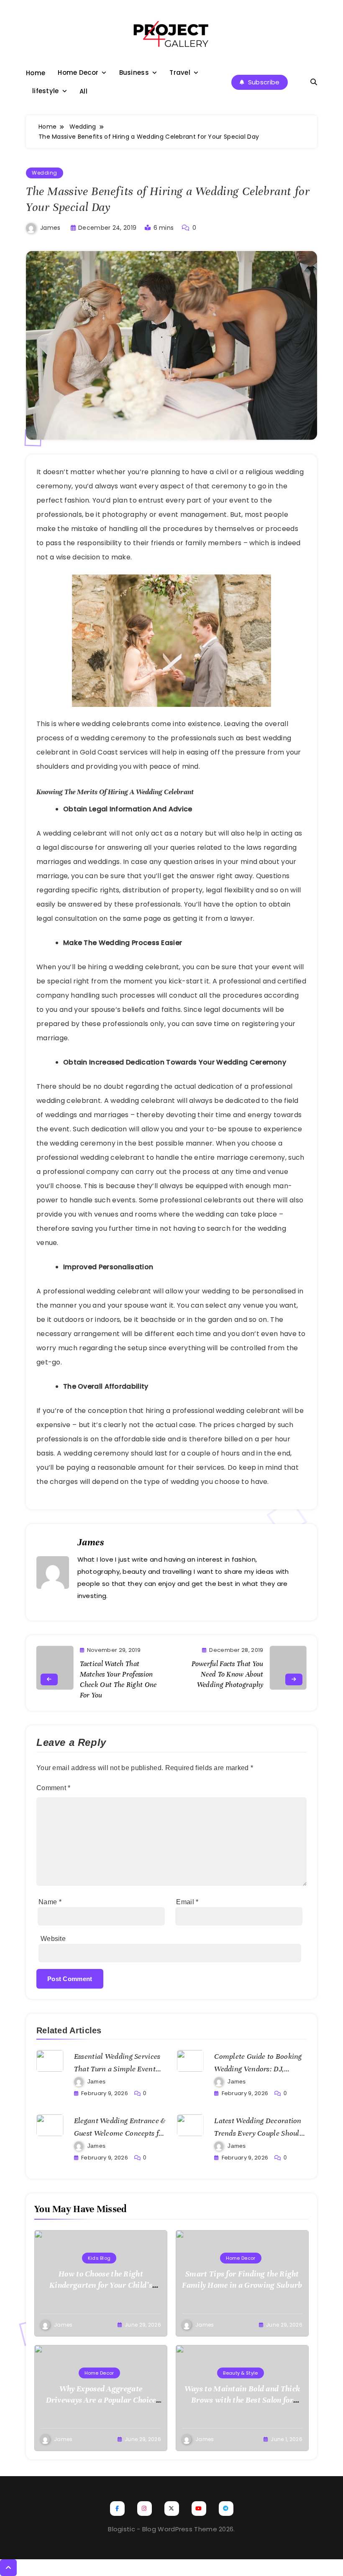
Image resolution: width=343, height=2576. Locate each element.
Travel (180, 72)
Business (134, 72)
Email (187, 1902)
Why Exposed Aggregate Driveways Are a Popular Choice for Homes (101, 2400)
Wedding (45, 173)
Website (53, 1939)
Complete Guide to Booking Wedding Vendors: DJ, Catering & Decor (258, 2069)
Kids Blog (99, 2258)
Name (50, 1902)
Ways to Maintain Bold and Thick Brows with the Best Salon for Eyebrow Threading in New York (242, 2400)
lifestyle (46, 91)
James (50, 228)
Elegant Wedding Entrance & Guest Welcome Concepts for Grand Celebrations (120, 2133)
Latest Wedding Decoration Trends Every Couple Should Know (259, 2133)
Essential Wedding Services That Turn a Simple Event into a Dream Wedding (117, 2069)
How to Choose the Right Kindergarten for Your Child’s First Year (101, 2285)
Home (36, 73)
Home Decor (78, 72)
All (83, 91)
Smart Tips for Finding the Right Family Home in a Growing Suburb (242, 2279)
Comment (54, 1788)
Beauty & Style (240, 2373)
